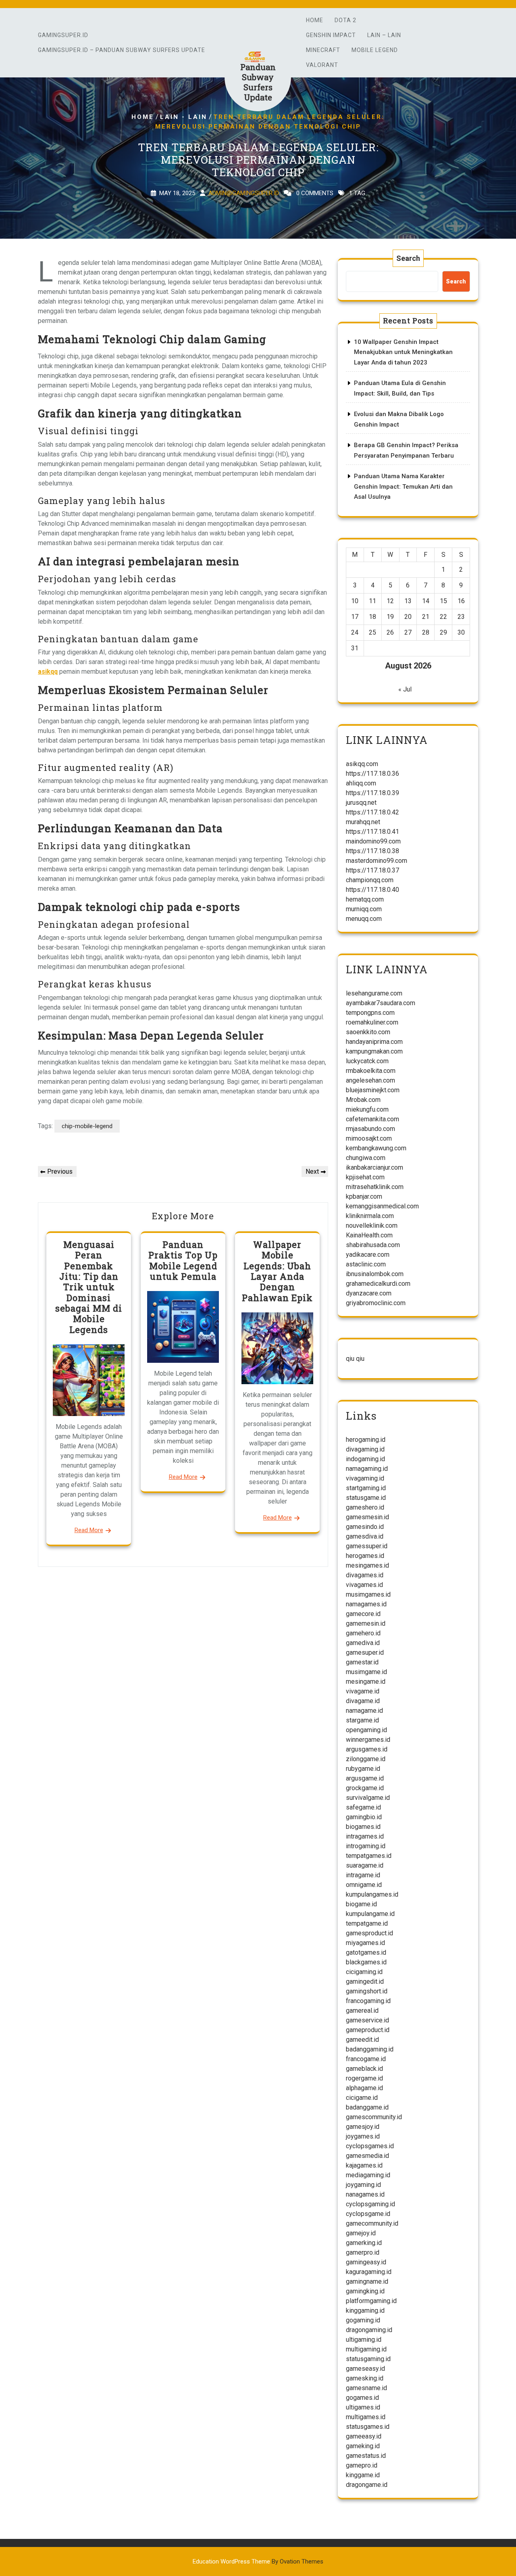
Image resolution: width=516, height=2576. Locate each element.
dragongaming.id (369, 2330)
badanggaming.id (370, 2049)
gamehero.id (363, 1633)
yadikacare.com (368, 1255)
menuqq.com (364, 919)
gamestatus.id (366, 2456)
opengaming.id (366, 1730)
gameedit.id (362, 2040)
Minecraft (323, 50)
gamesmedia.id (367, 2156)
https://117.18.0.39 (372, 793)
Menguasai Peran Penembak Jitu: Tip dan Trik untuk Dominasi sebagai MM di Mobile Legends (89, 1287)
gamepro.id (362, 2465)
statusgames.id (368, 2427)
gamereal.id (362, 2011)
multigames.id (366, 2417)
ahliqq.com (361, 783)
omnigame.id (364, 1885)
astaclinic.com (366, 1264)
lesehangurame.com (374, 993)
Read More (89, 1530)
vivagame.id (363, 1691)
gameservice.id (367, 2020)
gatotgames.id (366, 1952)
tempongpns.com (370, 1013)
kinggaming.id (365, 2310)
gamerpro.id (363, 2252)
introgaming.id (366, 1846)
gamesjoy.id (363, 2127)
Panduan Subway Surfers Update (258, 82)
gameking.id (363, 2446)
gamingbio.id (364, 1817)
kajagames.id (364, 2165)
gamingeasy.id (366, 2262)
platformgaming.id (371, 2301)
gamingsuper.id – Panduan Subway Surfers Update (122, 50)
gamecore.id (363, 1614)
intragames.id (365, 1836)
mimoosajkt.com (369, 1138)
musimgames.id (368, 1594)
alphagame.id (364, 2088)
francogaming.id (368, 2001)
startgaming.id (366, 1488)
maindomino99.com (373, 841)
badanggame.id (367, 2107)
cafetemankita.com (372, 1119)
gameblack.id (364, 2069)
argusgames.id (367, 1749)
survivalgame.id (368, 1798)
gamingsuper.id (63, 35)
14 (426, 601)
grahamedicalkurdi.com (378, 1284)
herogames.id (365, 1556)
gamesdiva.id (365, 1536)
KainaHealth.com (369, 1235)
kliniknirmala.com (370, 1216)
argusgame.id (365, 1778)
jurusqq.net (361, 803)
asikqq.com (362, 764)
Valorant (322, 65)
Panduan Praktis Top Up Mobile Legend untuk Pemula (183, 1260)
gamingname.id (367, 2281)
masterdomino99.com (377, 861)
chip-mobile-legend (87, 1126)
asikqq (48, 672)
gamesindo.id (365, 1527)
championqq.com (370, 880)
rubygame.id (363, 1769)
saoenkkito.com (368, 1032)
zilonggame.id (366, 1759)
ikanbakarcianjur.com (375, 1167)
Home (315, 20)
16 (461, 601)
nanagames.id (365, 2194)
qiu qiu (355, 1359)
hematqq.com (365, 899)
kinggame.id (363, 2475)
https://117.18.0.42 (372, 812)
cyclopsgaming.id (370, 2204)
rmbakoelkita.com (371, 1071)
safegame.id (363, 1807)
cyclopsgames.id (370, 2146)
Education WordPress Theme (258, 2561)
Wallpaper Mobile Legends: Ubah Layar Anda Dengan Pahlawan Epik (277, 1271)
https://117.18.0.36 (372, 774)
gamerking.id (364, 2243)
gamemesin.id (366, 1623)
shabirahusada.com (373, 1245)
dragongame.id (367, 2485)
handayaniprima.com (374, 1042)
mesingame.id (366, 1682)
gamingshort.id (367, 1991)
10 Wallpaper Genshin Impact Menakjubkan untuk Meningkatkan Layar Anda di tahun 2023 (403, 352)
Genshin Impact (331, 35)
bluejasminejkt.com (373, 1090)
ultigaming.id (364, 2340)
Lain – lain (384, 35)
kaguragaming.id (369, 2272)
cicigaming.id (364, 1972)
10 (355, 601)
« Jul (405, 689)
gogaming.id (363, 2320)
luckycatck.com (367, 1061)
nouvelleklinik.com (372, 1226)
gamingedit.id (365, 1981)
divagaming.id (365, 1449)
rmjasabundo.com (370, 1129)
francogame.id (366, 2059)
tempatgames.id (369, 1856)
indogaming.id (365, 1459)
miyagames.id (365, 1943)
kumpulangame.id (370, 1914)
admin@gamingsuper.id (244, 193)
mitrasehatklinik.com (375, 1187)
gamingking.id (365, 2291)
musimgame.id (366, 1672)
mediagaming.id (368, 2175)
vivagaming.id (365, 1478)
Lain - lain (184, 117)
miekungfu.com (367, 1109)
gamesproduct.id (369, 1933)
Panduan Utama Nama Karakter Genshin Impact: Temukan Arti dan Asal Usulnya (403, 486)
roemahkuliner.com (372, 1022)
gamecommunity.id (372, 2223)
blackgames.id (366, 1962)
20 (408, 617)
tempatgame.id (367, 1923)
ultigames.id (363, 2407)
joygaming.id (363, 2185)
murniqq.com (364, 909)
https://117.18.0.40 (372, 890)
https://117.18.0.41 (372, 832)
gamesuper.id (365, 1652)
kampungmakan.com (374, 1051)
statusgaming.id (368, 2359)
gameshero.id (365, 1507)
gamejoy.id (361, 2233)
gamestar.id (362, 1662)
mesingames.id (367, 1565)
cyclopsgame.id (368, 2214)
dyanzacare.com (369, 1293)
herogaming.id (366, 1440)
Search (408, 258)
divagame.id (363, 1701)
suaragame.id (365, 1865)
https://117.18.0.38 (372, 851)
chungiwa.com (366, 1158)
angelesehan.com (370, 1080)
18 (372, 617)
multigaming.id (366, 2349)
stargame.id (362, 1720)
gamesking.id (365, 2378)
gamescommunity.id (374, 2117)
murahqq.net (363, 822)
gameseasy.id (365, 2369)
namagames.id (366, 1604)
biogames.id (363, 1827)
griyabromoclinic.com (376, 1303)
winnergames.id (368, 1740)
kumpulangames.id (372, 1894)
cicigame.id (362, 2098)
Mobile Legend (375, 50)
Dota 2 (345, 20)
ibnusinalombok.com (375, 1274)
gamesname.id (366, 2388)
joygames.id (363, 2136)
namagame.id (364, 1711)
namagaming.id (367, 1469)
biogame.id (361, 1904)
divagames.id (365, 1575)
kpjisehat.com (365, 1177)
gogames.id (362, 2398)
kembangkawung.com (376, 1148)
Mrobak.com (363, 1100)
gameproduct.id (368, 2030)
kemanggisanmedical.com (382, 1206)
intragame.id (363, 1875)
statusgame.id (366, 1498)
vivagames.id (364, 1585)
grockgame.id (365, 1788)
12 (390, 601)
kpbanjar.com (364, 1196)
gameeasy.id (364, 2436)
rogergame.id (364, 2078)
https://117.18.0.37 (372, 870)
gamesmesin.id (367, 1517)
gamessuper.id (367, 1546)
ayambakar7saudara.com (381, 1003)
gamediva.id (363, 1643)
